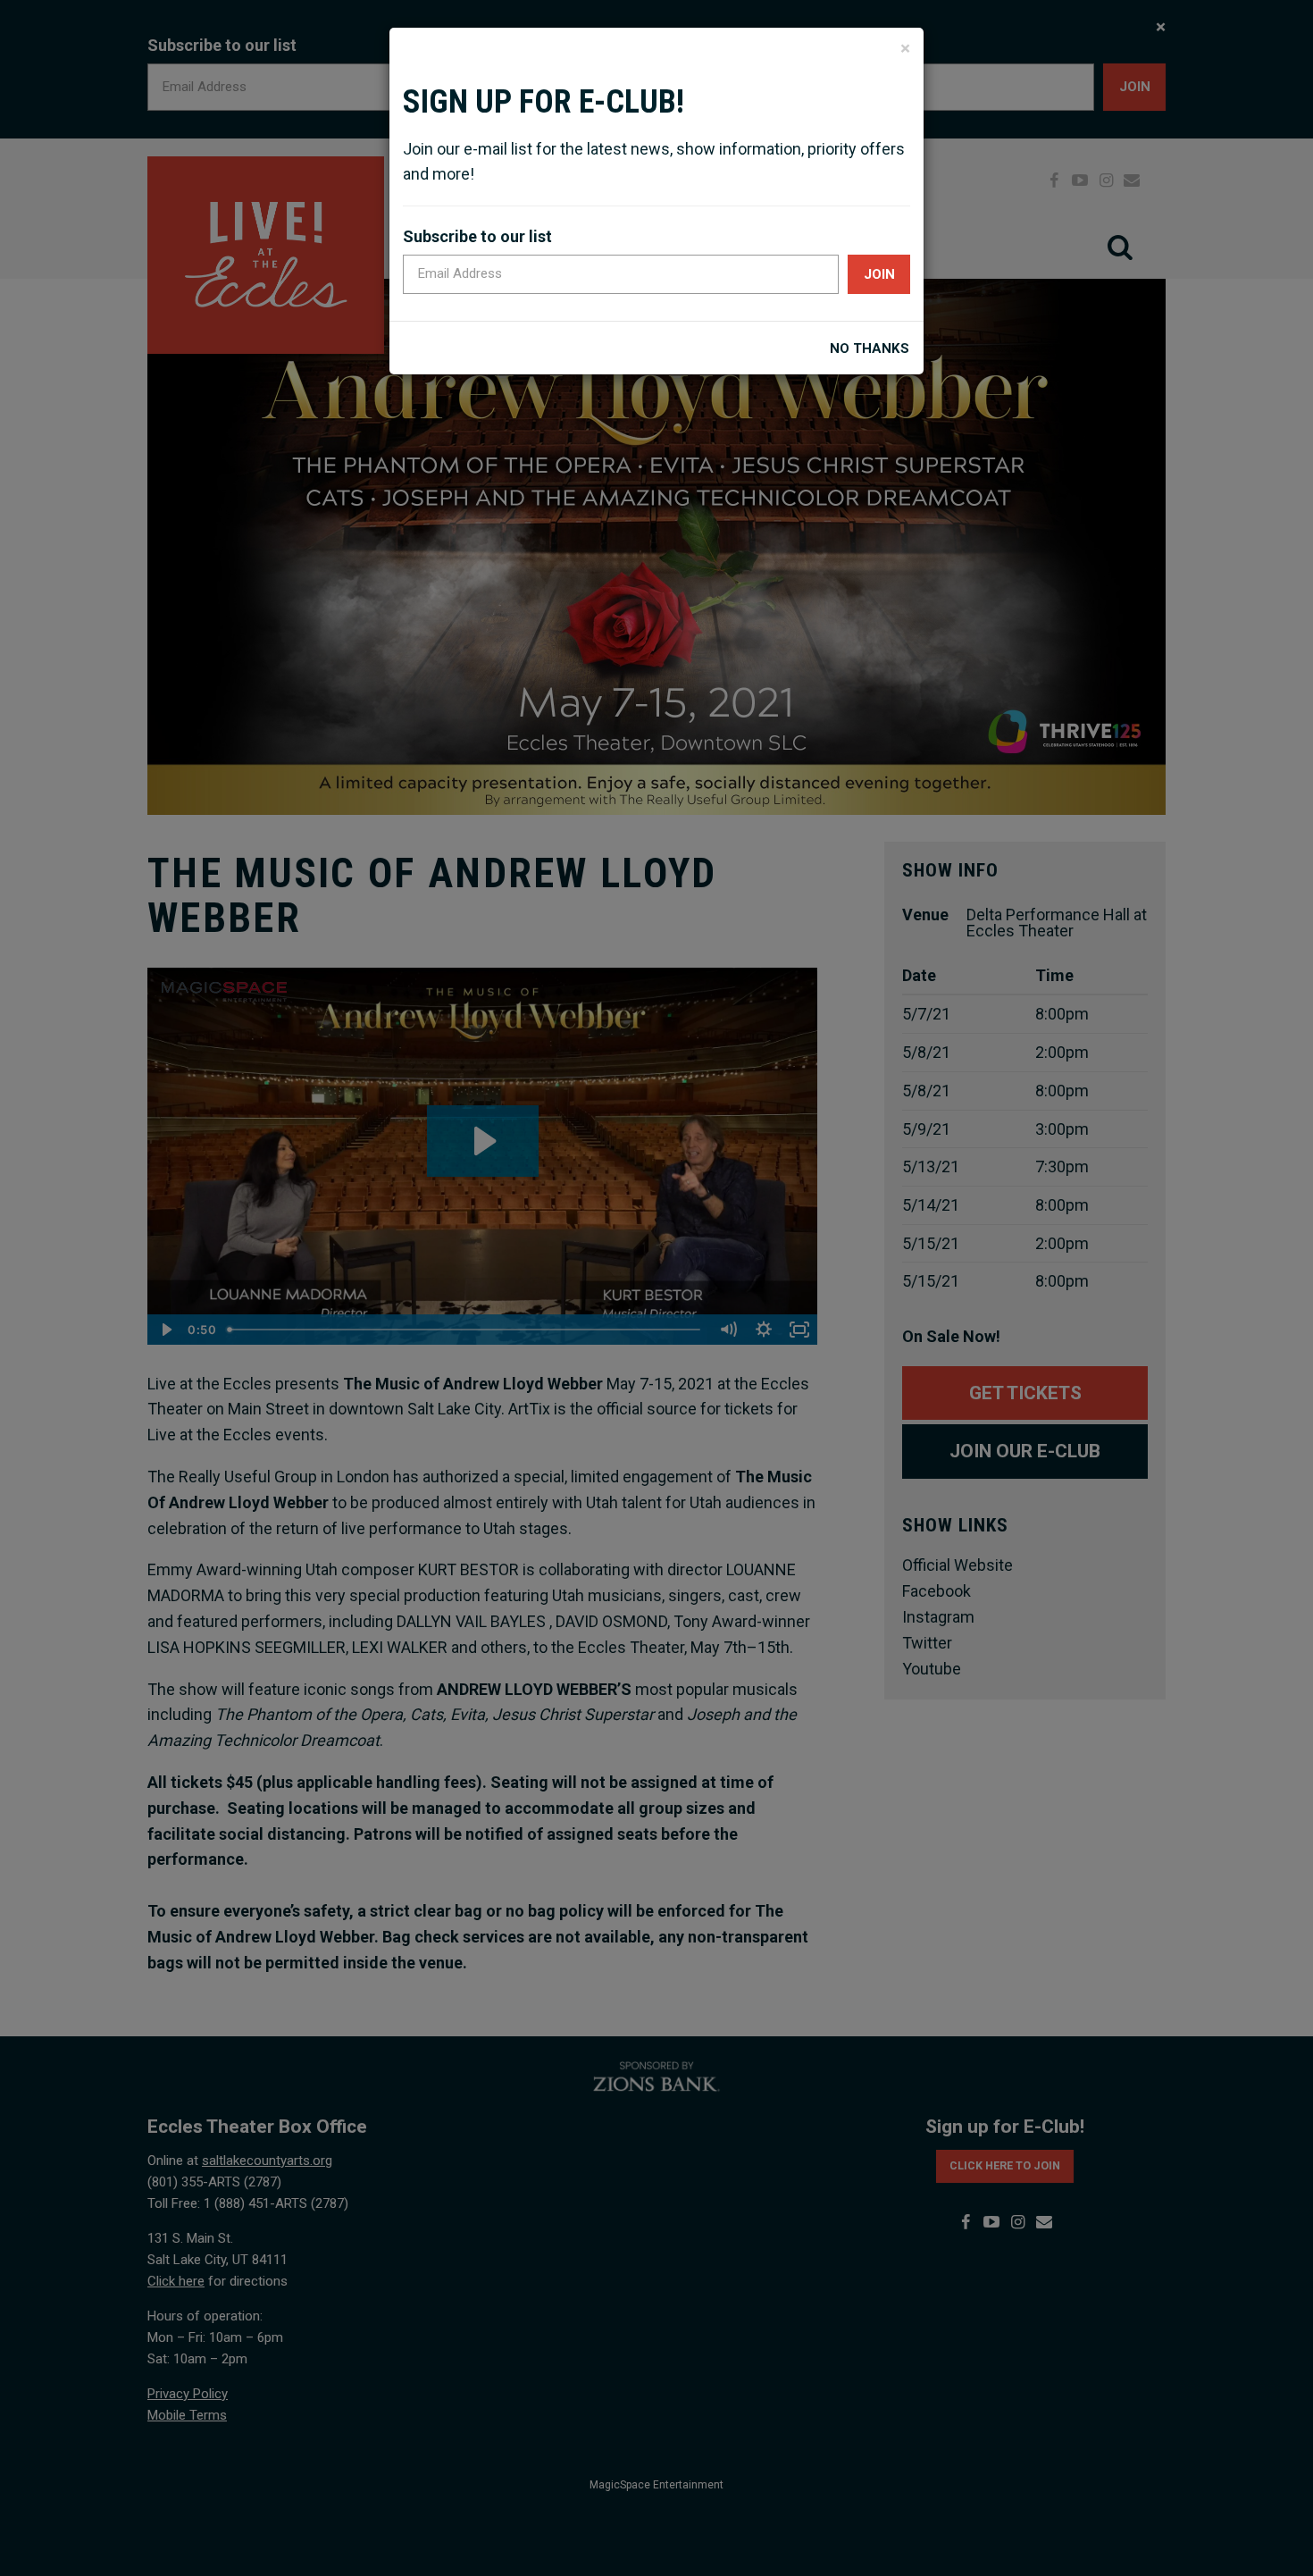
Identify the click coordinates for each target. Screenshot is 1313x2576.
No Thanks (870, 349)
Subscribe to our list (477, 236)
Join (879, 274)
